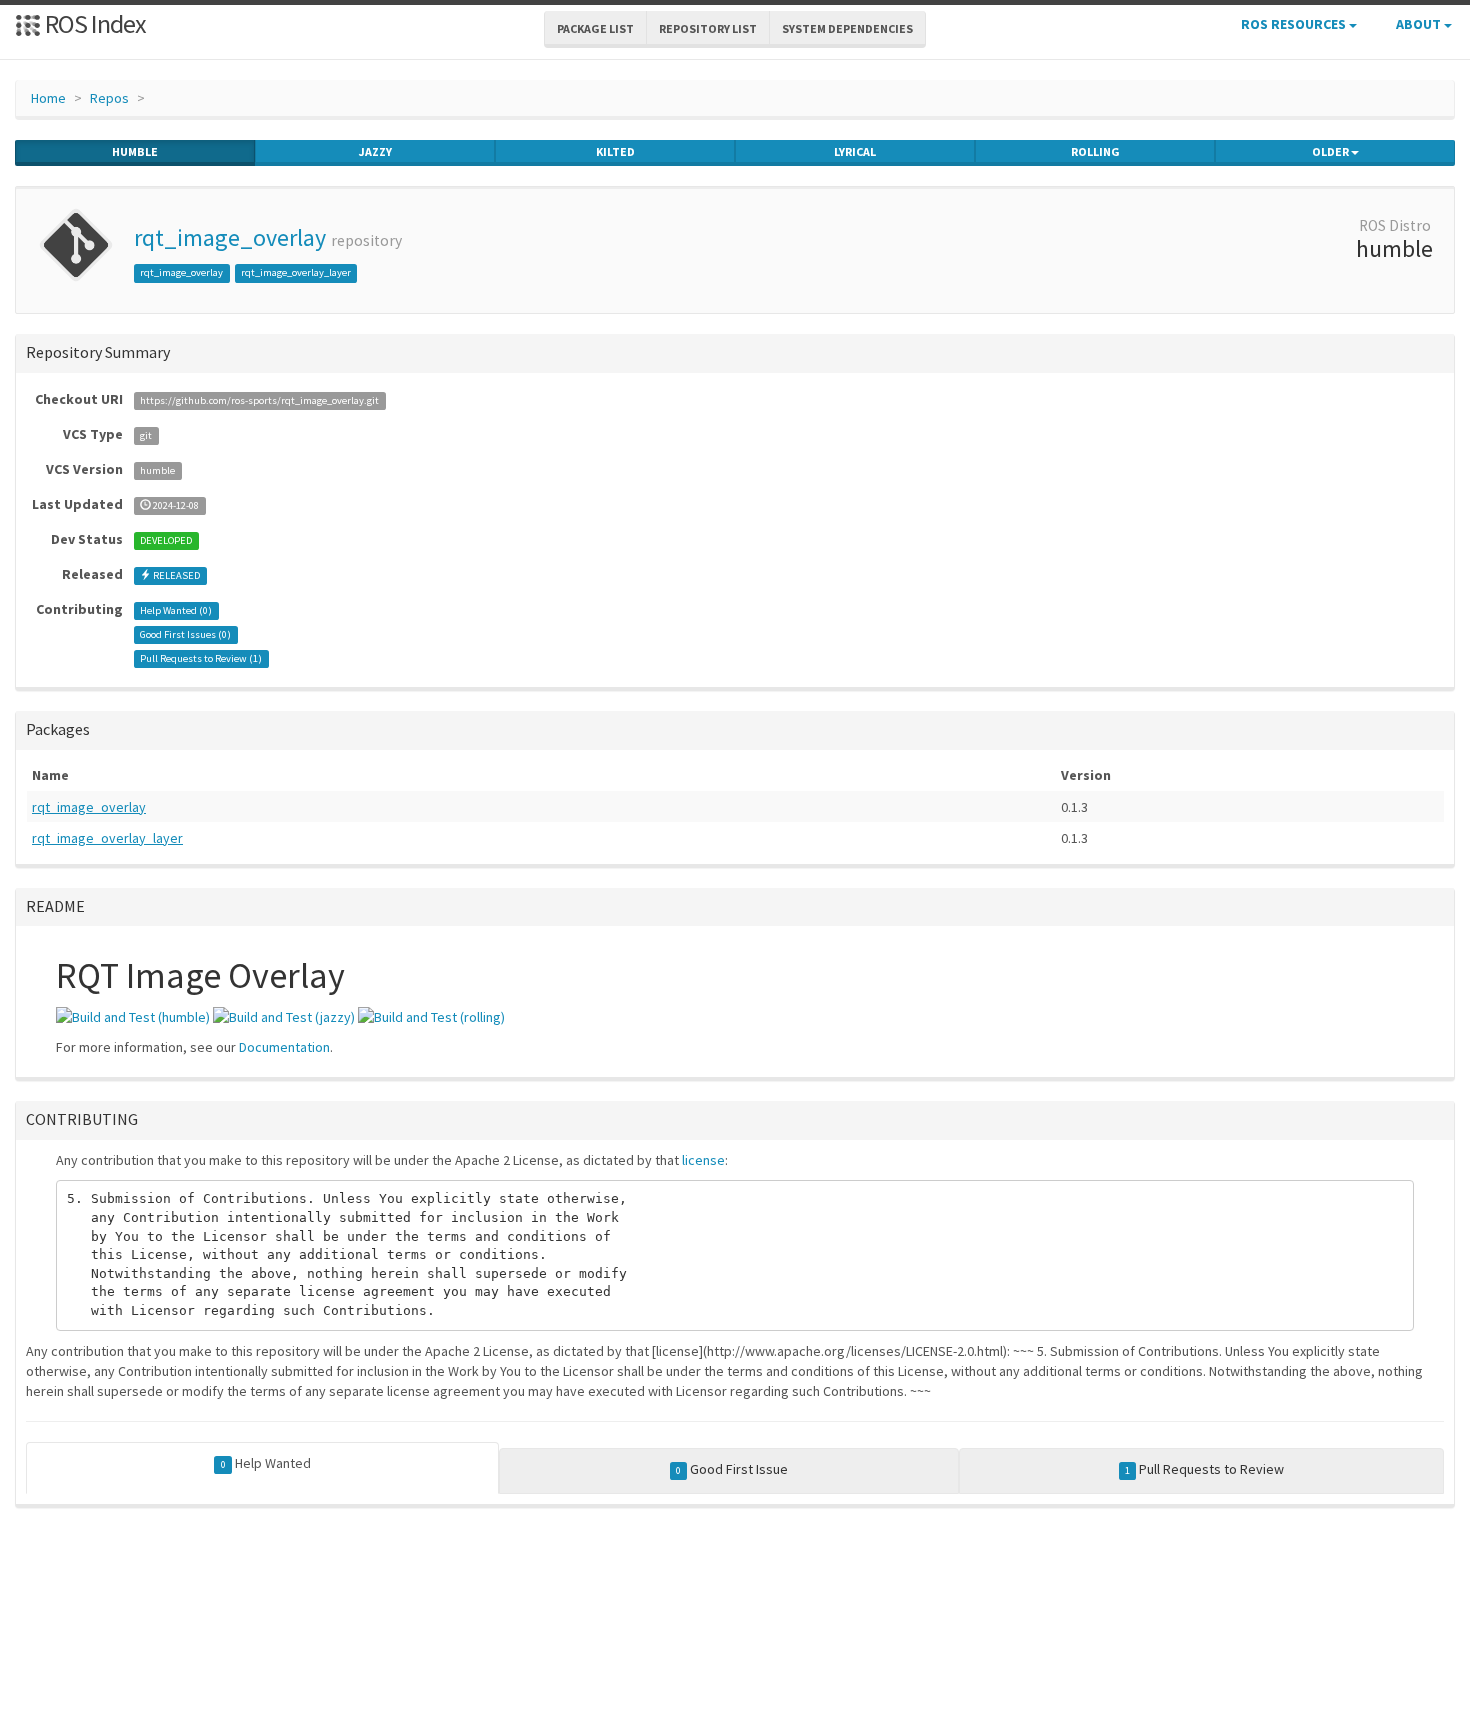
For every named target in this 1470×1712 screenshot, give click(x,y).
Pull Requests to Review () (201, 658)
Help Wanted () (176, 610)
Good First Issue (732, 1469)
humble (135, 151)
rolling (1095, 151)
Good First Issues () (185, 634)
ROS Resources (1295, 24)
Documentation (284, 1047)
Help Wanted (266, 1463)
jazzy (375, 151)
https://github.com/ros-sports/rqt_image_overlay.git (259, 400)
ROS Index (93, 23)
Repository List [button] (708, 28)
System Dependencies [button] (847, 28)
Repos (109, 98)
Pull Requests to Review (1204, 1469)
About (1420, 24)
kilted (615, 151)
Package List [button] (595, 28)
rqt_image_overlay (230, 237)
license (703, 1160)
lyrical (855, 151)
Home (48, 98)
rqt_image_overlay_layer (296, 272)
